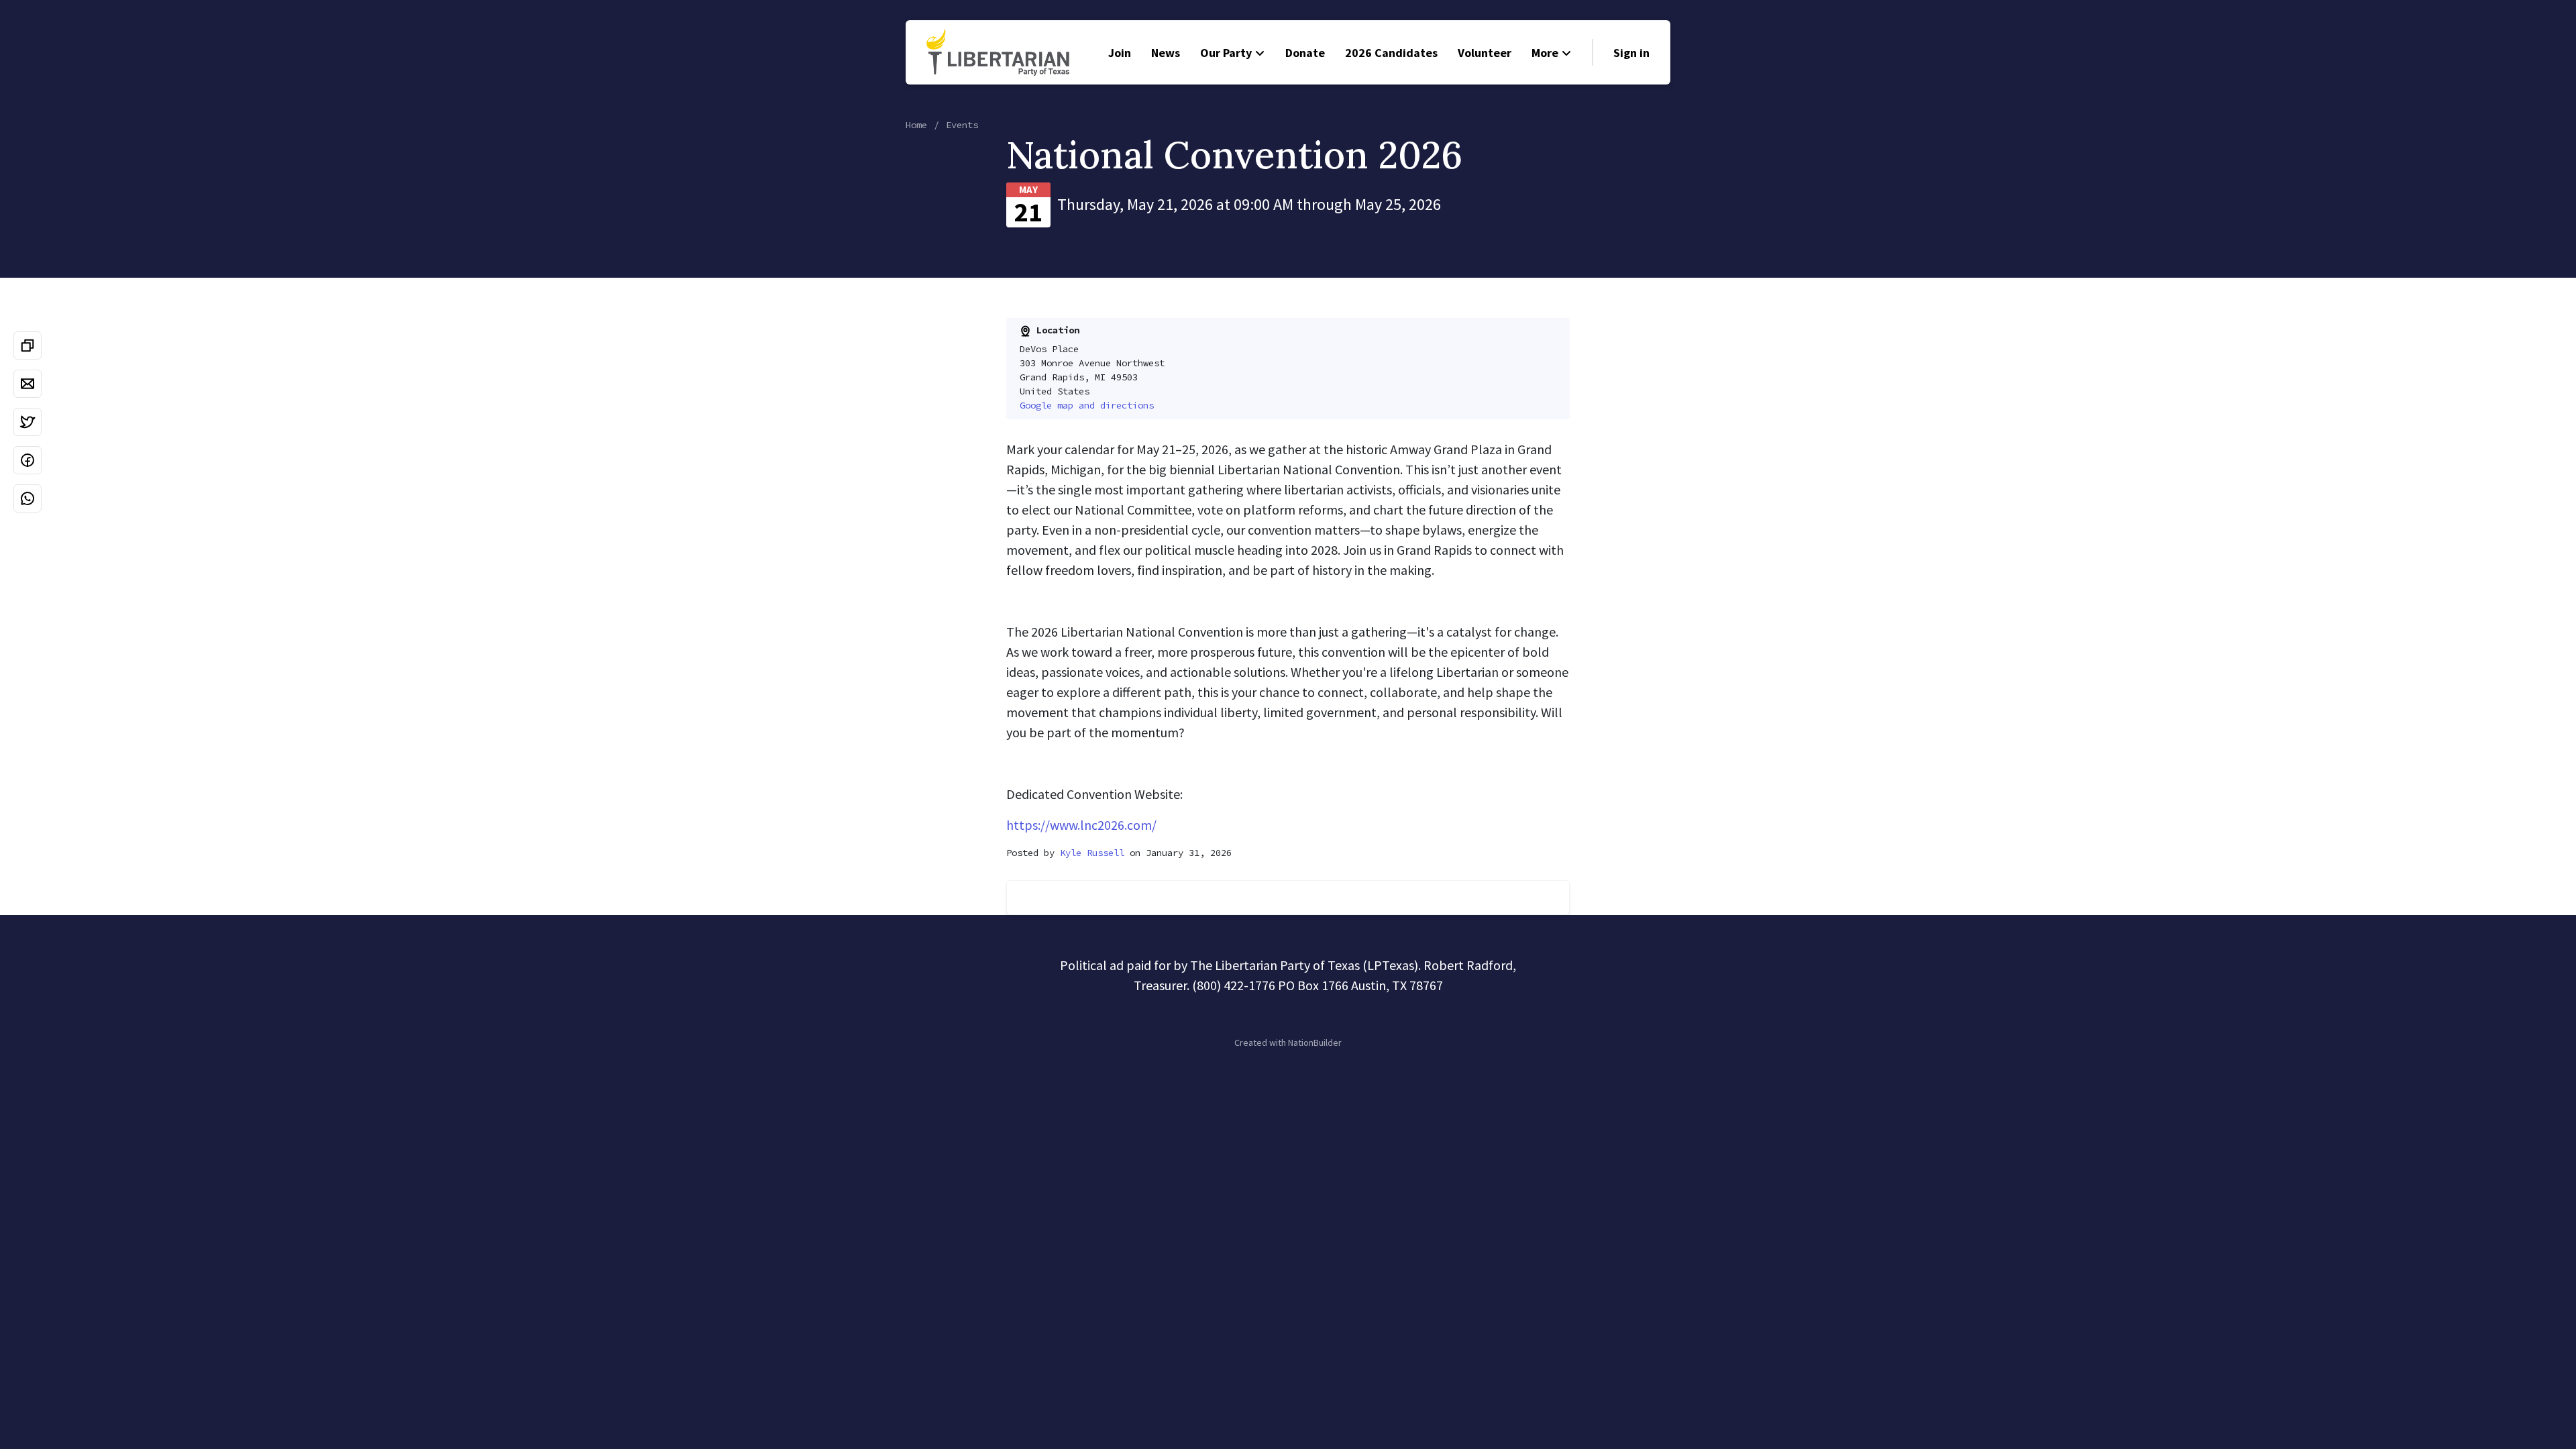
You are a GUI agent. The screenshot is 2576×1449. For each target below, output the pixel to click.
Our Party (1226, 53)
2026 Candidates (1391, 53)
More (1545, 53)
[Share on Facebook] (28, 460)
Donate (1305, 53)
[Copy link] (28, 345)
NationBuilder (1315, 1042)
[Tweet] (28, 422)
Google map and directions (1087, 405)
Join (1120, 53)
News (1166, 53)
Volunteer (1485, 53)
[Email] (28, 384)
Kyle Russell (1092, 853)
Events (962, 125)
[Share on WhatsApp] (28, 498)
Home (916, 125)
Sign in (1631, 53)
